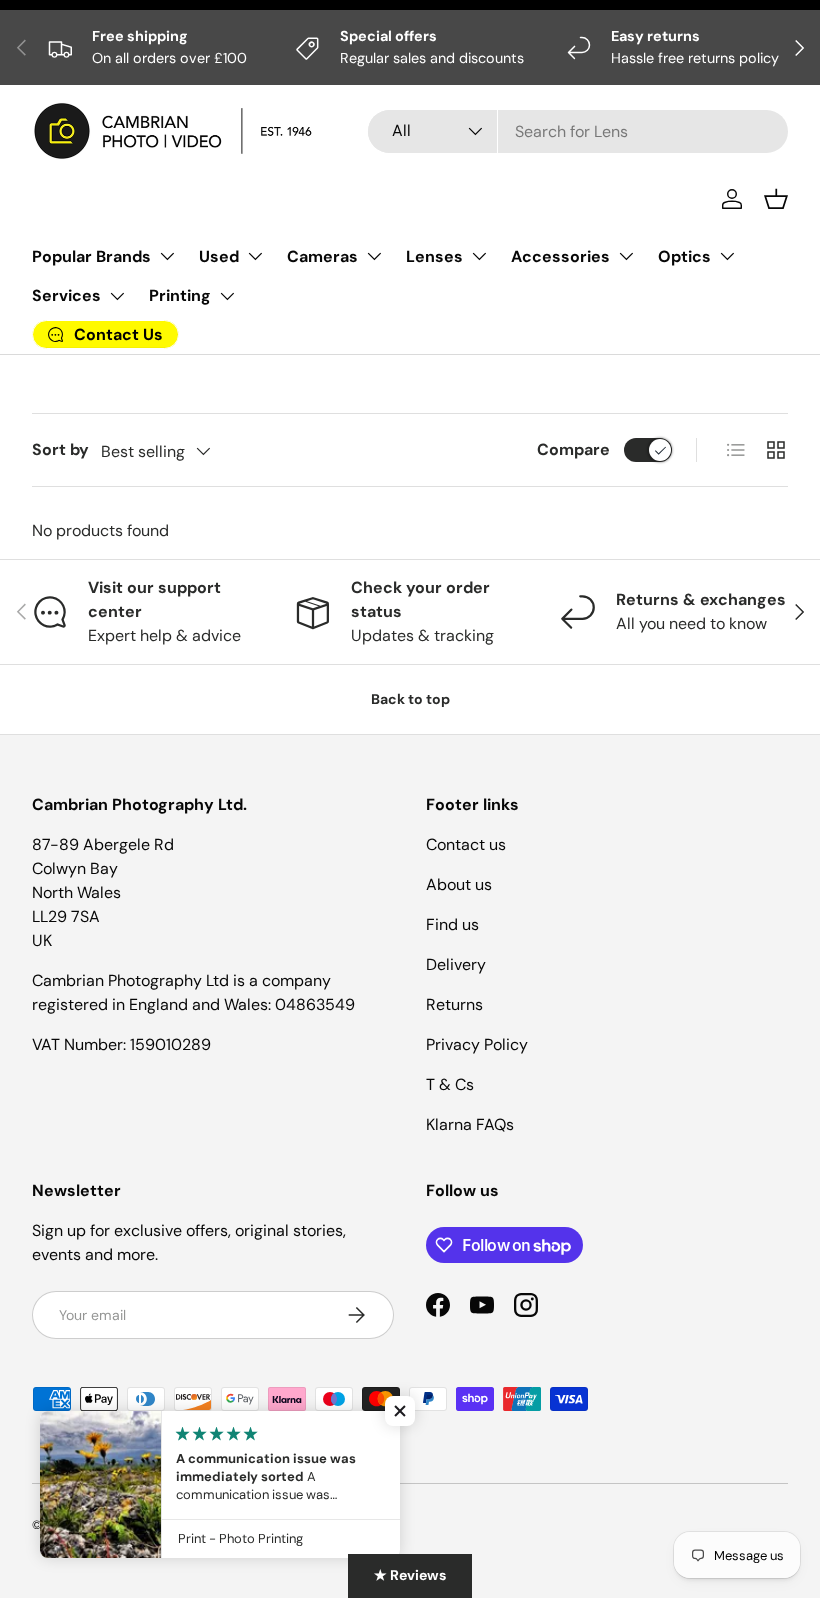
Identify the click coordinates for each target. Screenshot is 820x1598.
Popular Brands (91, 256)
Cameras (322, 256)
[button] (776, 199)
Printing (180, 295)
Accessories (560, 256)
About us (459, 884)
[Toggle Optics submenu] (727, 256)
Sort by (60, 449)
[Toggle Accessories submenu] (626, 256)
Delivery (456, 964)
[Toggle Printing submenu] (227, 296)
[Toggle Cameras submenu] (374, 256)
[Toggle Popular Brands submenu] (167, 256)
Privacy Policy (477, 1044)
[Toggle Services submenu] (117, 296)
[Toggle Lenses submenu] (479, 256)
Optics (684, 256)
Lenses (434, 256)
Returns (454, 1004)
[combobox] (578, 131)
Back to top (410, 699)
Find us (452, 924)
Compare (573, 449)
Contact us (466, 844)
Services (66, 295)
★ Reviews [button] (410, 1575)
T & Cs (450, 1084)
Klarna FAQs (470, 1124)
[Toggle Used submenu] (255, 256)
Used (219, 256)
